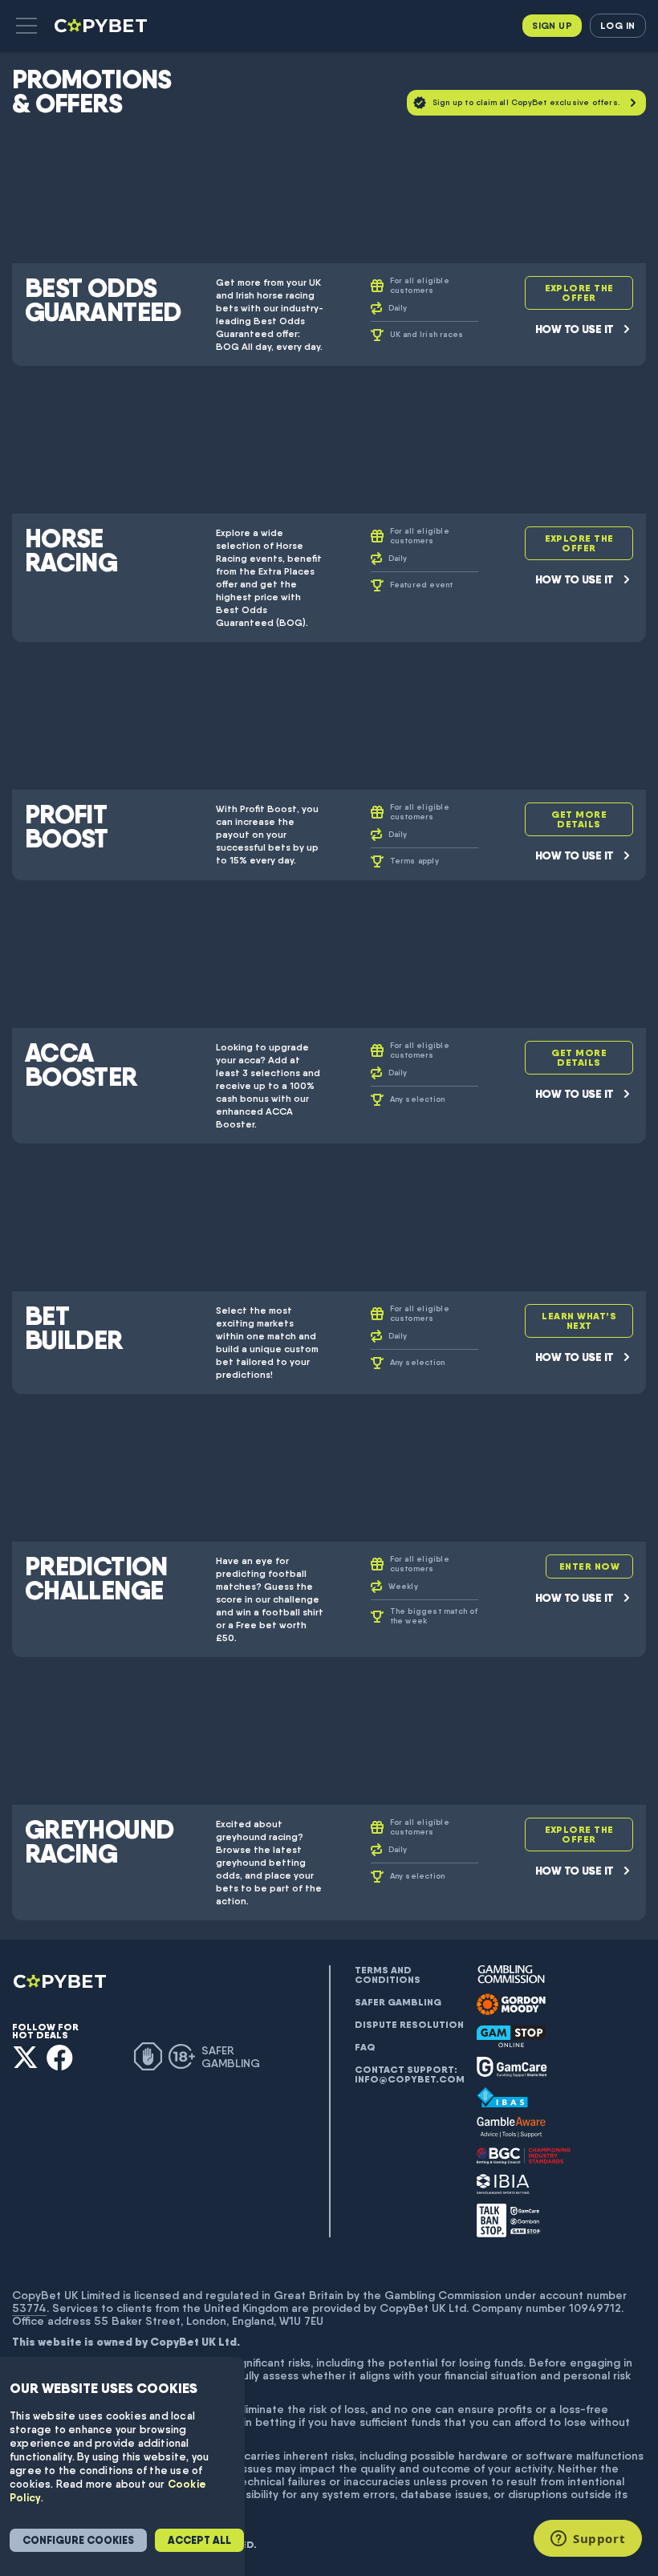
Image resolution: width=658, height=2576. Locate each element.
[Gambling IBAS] (502, 2098)
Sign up (552, 25)
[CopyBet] (102, 26)
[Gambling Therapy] (511, 2005)
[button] (26, 26)
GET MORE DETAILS (579, 819)
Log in (617, 25)
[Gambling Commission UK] (511, 1975)
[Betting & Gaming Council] (524, 2156)
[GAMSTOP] (511, 2036)
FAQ (365, 2047)
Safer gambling (398, 2002)
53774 (29, 2308)
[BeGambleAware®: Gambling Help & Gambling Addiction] (511, 2127)
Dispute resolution (409, 2025)
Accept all (199, 2540)
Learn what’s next (579, 1321)
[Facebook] (60, 2057)
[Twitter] (25, 2057)
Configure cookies (78, 2540)
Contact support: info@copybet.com (409, 2074)
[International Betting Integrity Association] (503, 2184)
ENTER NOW (589, 1566)
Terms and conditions (388, 1975)
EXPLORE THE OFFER (579, 293)
